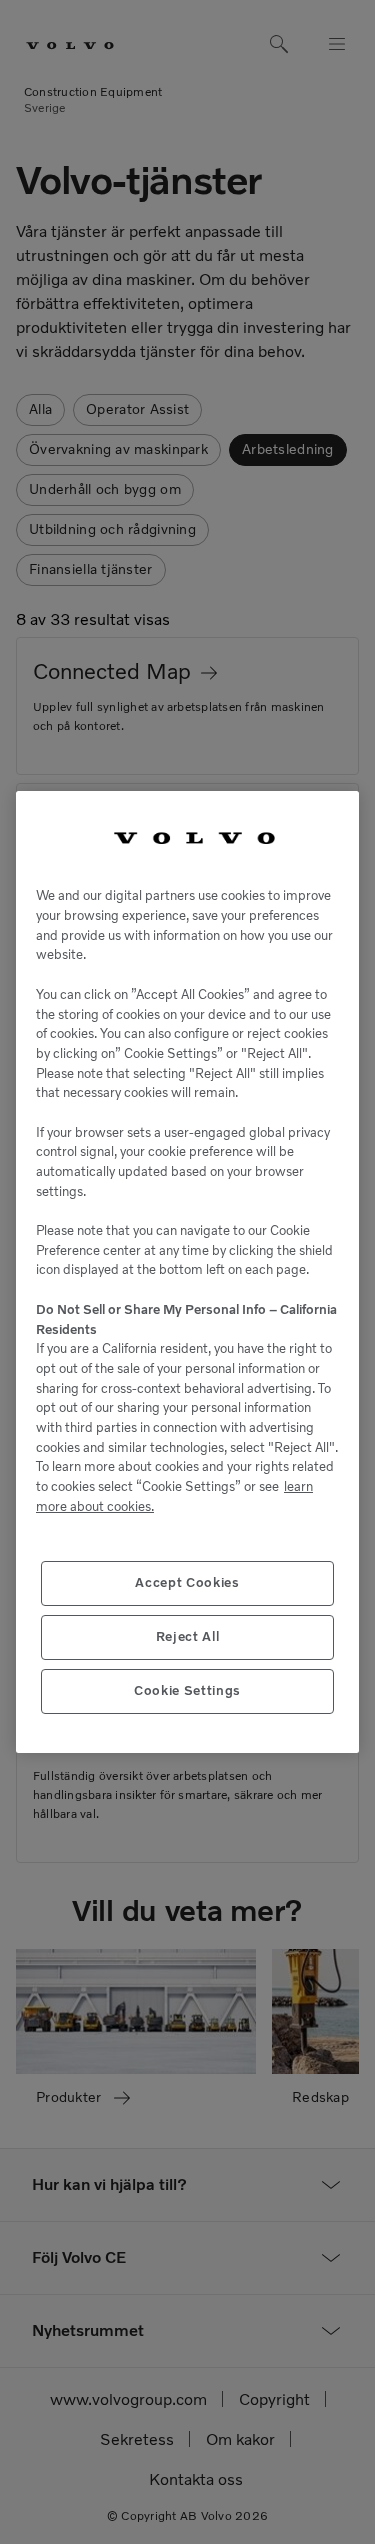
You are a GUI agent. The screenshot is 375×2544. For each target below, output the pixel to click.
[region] (187, 1272)
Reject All (188, 1636)
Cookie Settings (187, 1690)
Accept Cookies (187, 1582)
